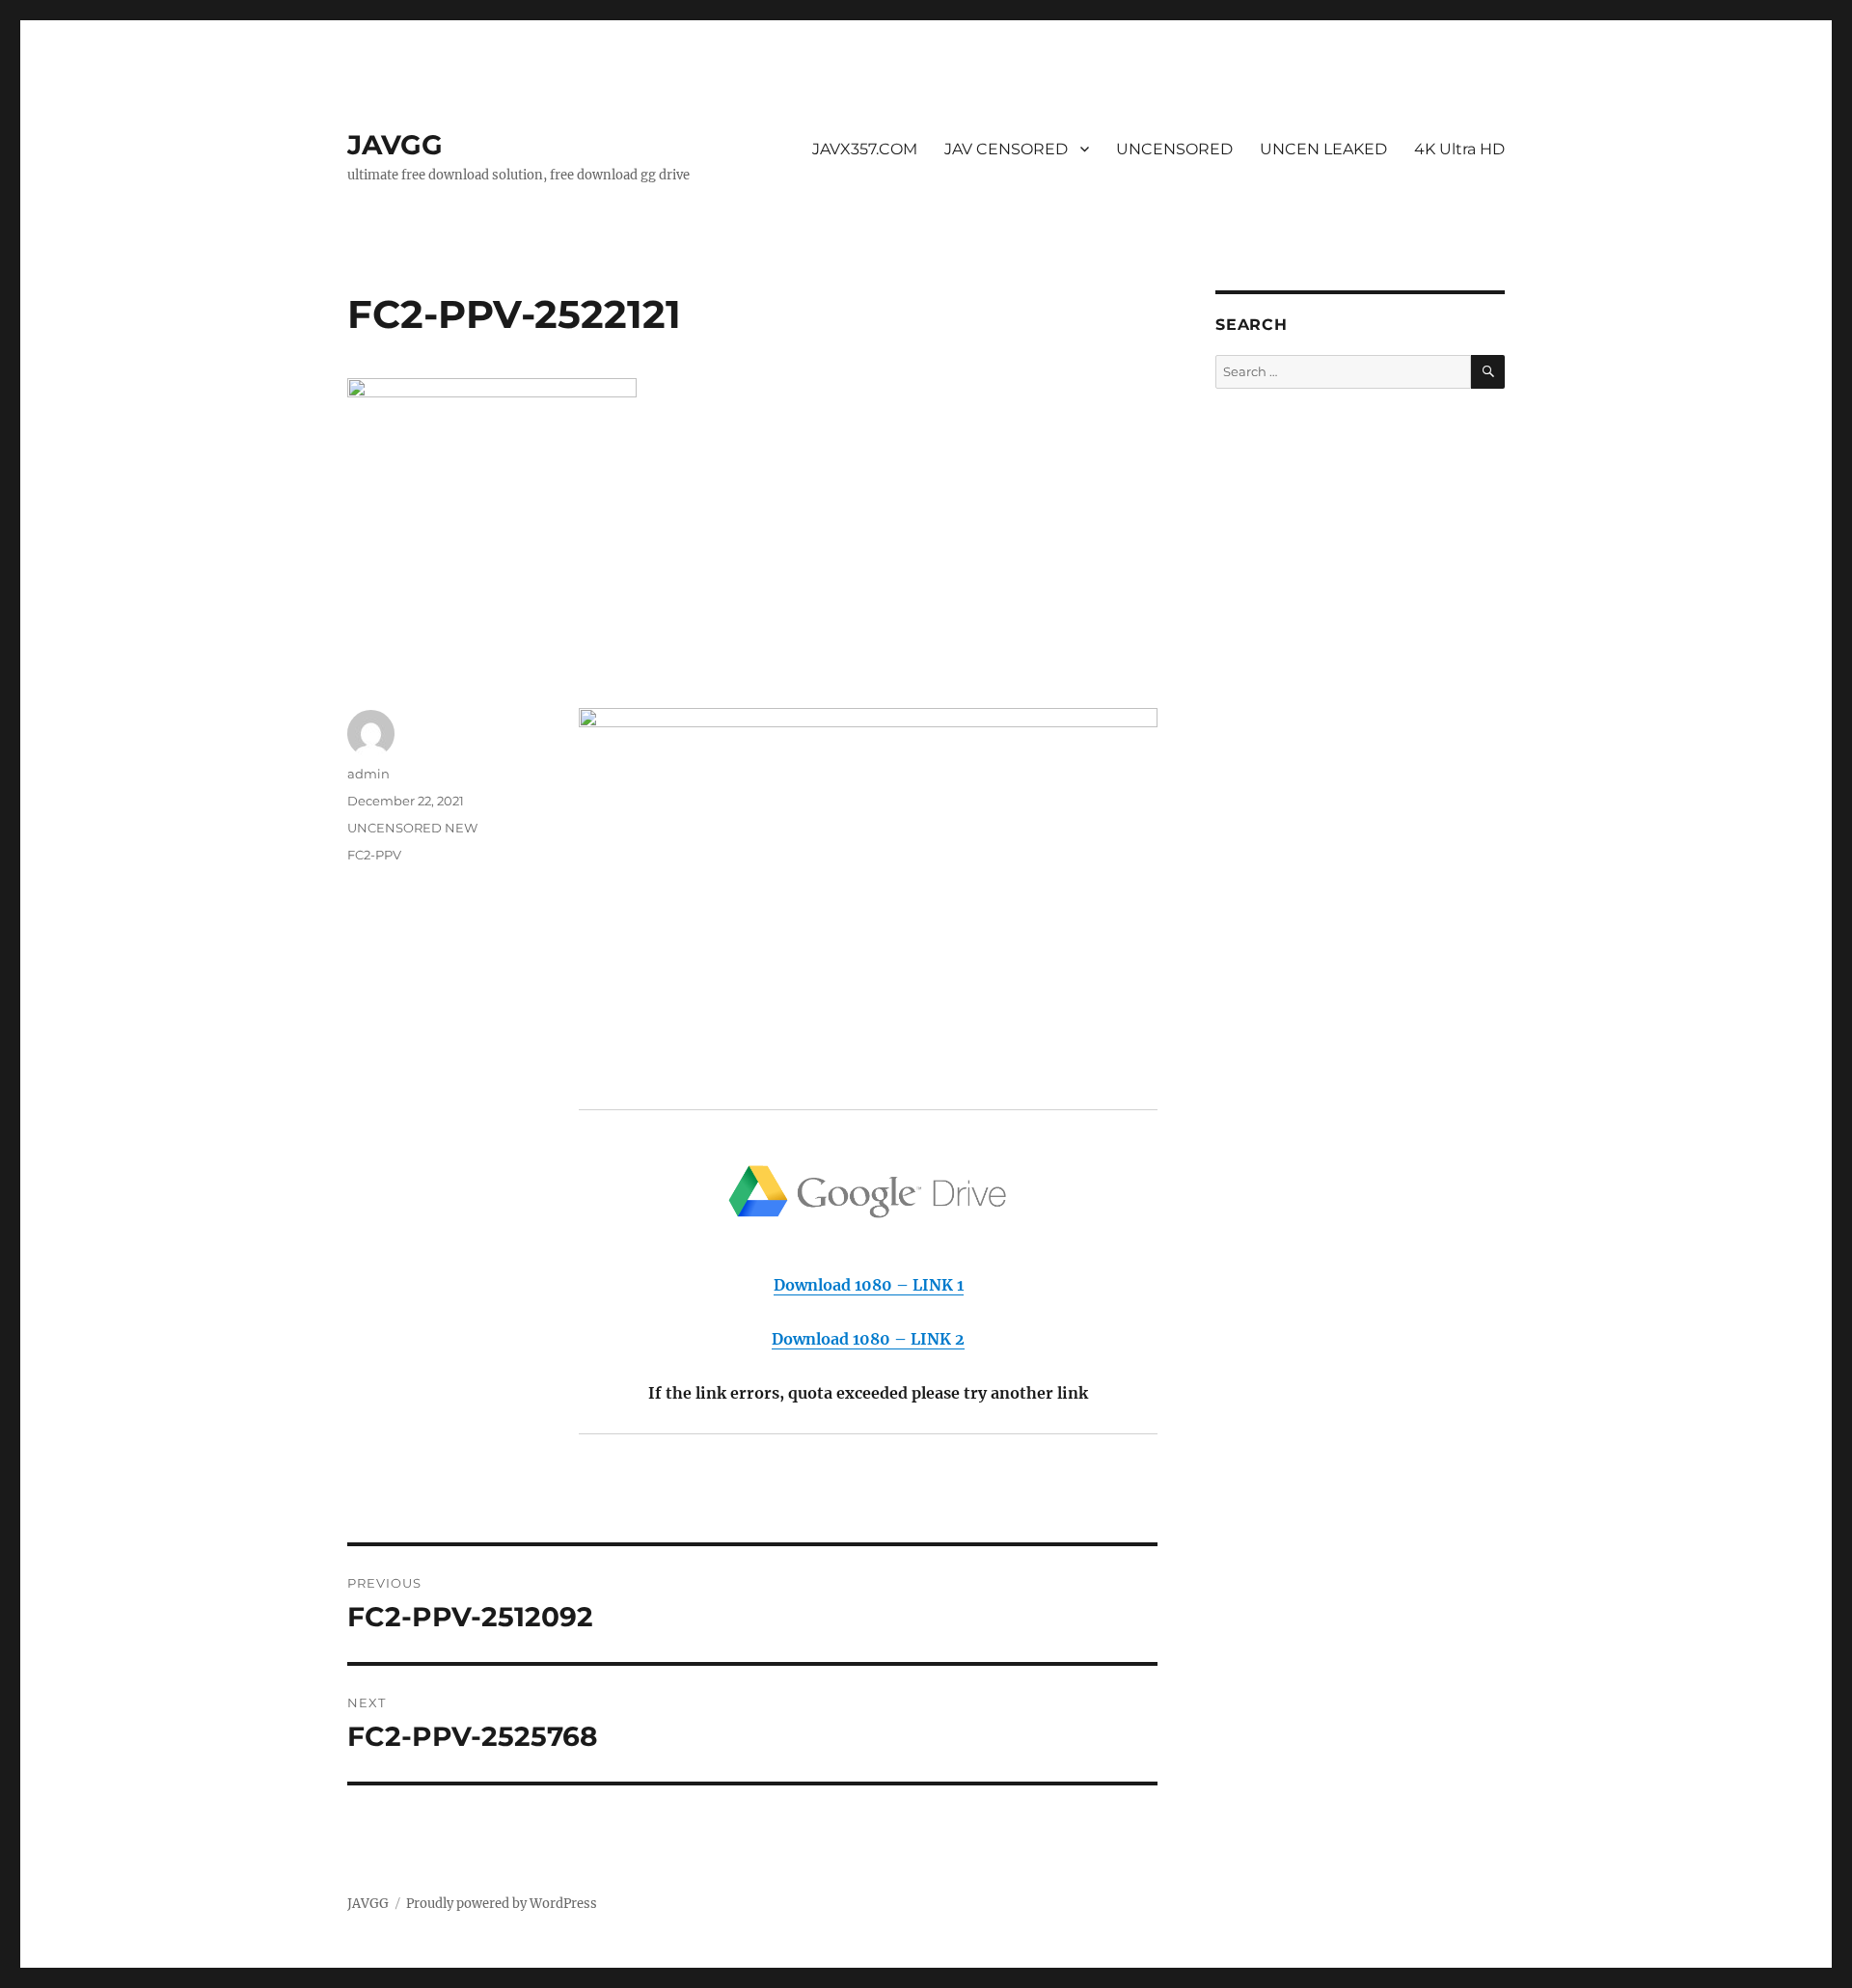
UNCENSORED (1174, 149)
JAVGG (395, 145)
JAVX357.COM (865, 149)
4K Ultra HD (1459, 149)
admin (368, 774)
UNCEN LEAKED (1323, 149)
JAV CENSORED (1006, 149)
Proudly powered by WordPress (502, 1904)
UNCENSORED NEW (412, 828)
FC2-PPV (374, 855)
